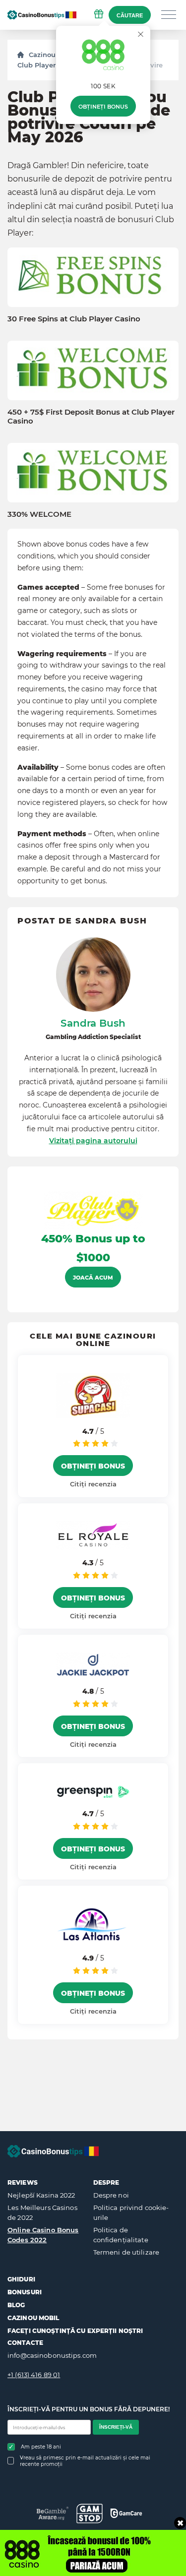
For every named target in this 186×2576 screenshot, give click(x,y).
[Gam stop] (90, 2514)
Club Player (36, 65)
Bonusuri (25, 2292)
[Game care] (126, 2513)
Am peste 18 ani (41, 2447)
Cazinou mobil (33, 2318)
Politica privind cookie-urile (131, 2212)
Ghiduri (21, 2279)
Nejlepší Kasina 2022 (41, 2195)
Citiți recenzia (93, 1484)
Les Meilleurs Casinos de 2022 (42, 2212)
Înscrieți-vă (116, 2427)
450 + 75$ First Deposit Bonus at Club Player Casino (91, 417)
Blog (16, 2305)
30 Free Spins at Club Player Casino (74, 319)
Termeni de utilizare (126, 2252)
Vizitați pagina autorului (93, 1141)
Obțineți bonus (103, 107)
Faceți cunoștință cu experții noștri (75, 2331)
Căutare (130, 15)
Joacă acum (93, 1278)
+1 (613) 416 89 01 (34, 2375)
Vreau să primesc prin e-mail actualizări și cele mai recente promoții (85, 2461)
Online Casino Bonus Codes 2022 (43, 2235)
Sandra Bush (93, 1023)
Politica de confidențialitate (121, 2235)
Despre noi (111, 2195)
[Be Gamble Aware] (53, 2513)
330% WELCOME (39, 514)
